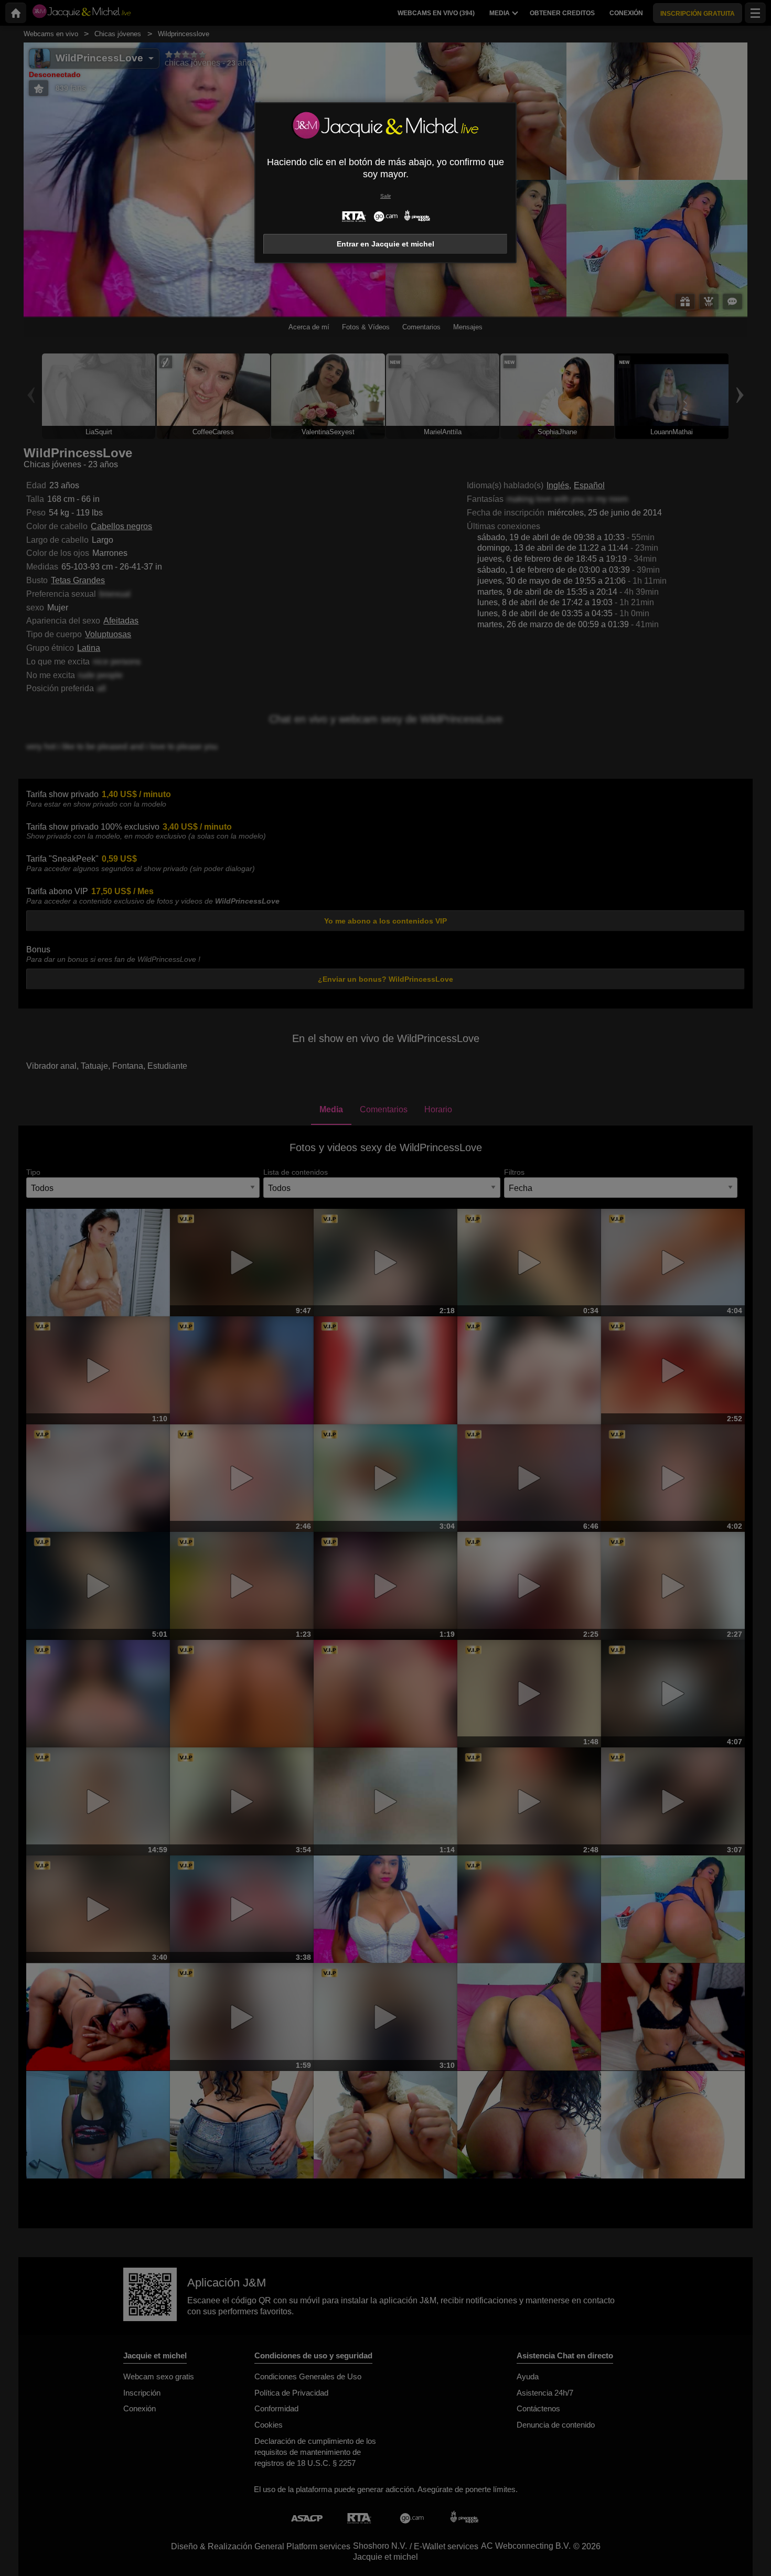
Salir (385, 196)
